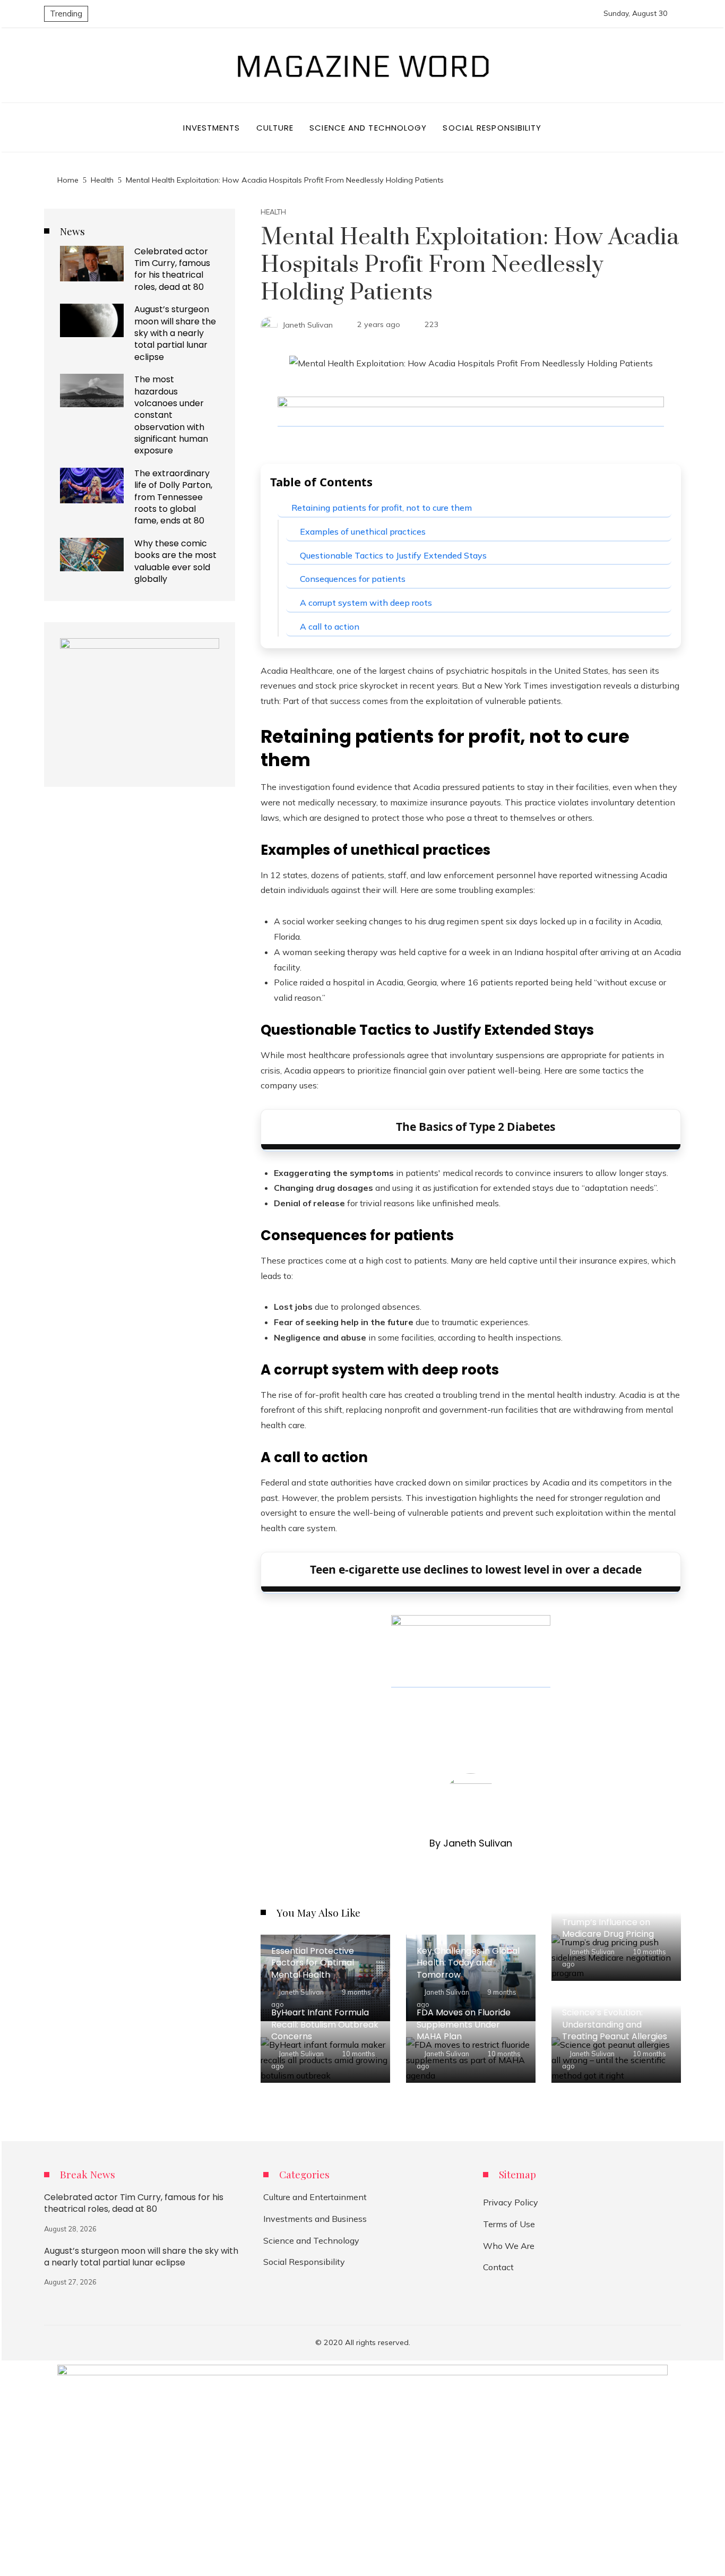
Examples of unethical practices (363, 531)
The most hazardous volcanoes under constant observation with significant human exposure (171, 415)
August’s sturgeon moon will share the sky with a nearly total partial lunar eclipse (175, 333)
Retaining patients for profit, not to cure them (382, 508)
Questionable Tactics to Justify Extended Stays (393, 555)
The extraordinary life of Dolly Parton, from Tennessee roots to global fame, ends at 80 (173, 497)
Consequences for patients (353, 579)
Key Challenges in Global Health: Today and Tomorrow (468, 1963)
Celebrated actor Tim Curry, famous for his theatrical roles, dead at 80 (172, 269)
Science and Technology (311, 2240)
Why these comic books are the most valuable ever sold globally (175, 561)
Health (273, 212)
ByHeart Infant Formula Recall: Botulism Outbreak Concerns (325, 2024)
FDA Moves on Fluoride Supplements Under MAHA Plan (464, 2024)
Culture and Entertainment (315, 2197)
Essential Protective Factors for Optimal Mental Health (313, 1963)
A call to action (330, 626)
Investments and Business (315, 2219)
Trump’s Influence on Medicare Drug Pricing (608, 1928)
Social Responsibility (304, 2262)
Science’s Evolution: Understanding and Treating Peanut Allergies (615, 2024)
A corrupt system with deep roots (366, 603)
